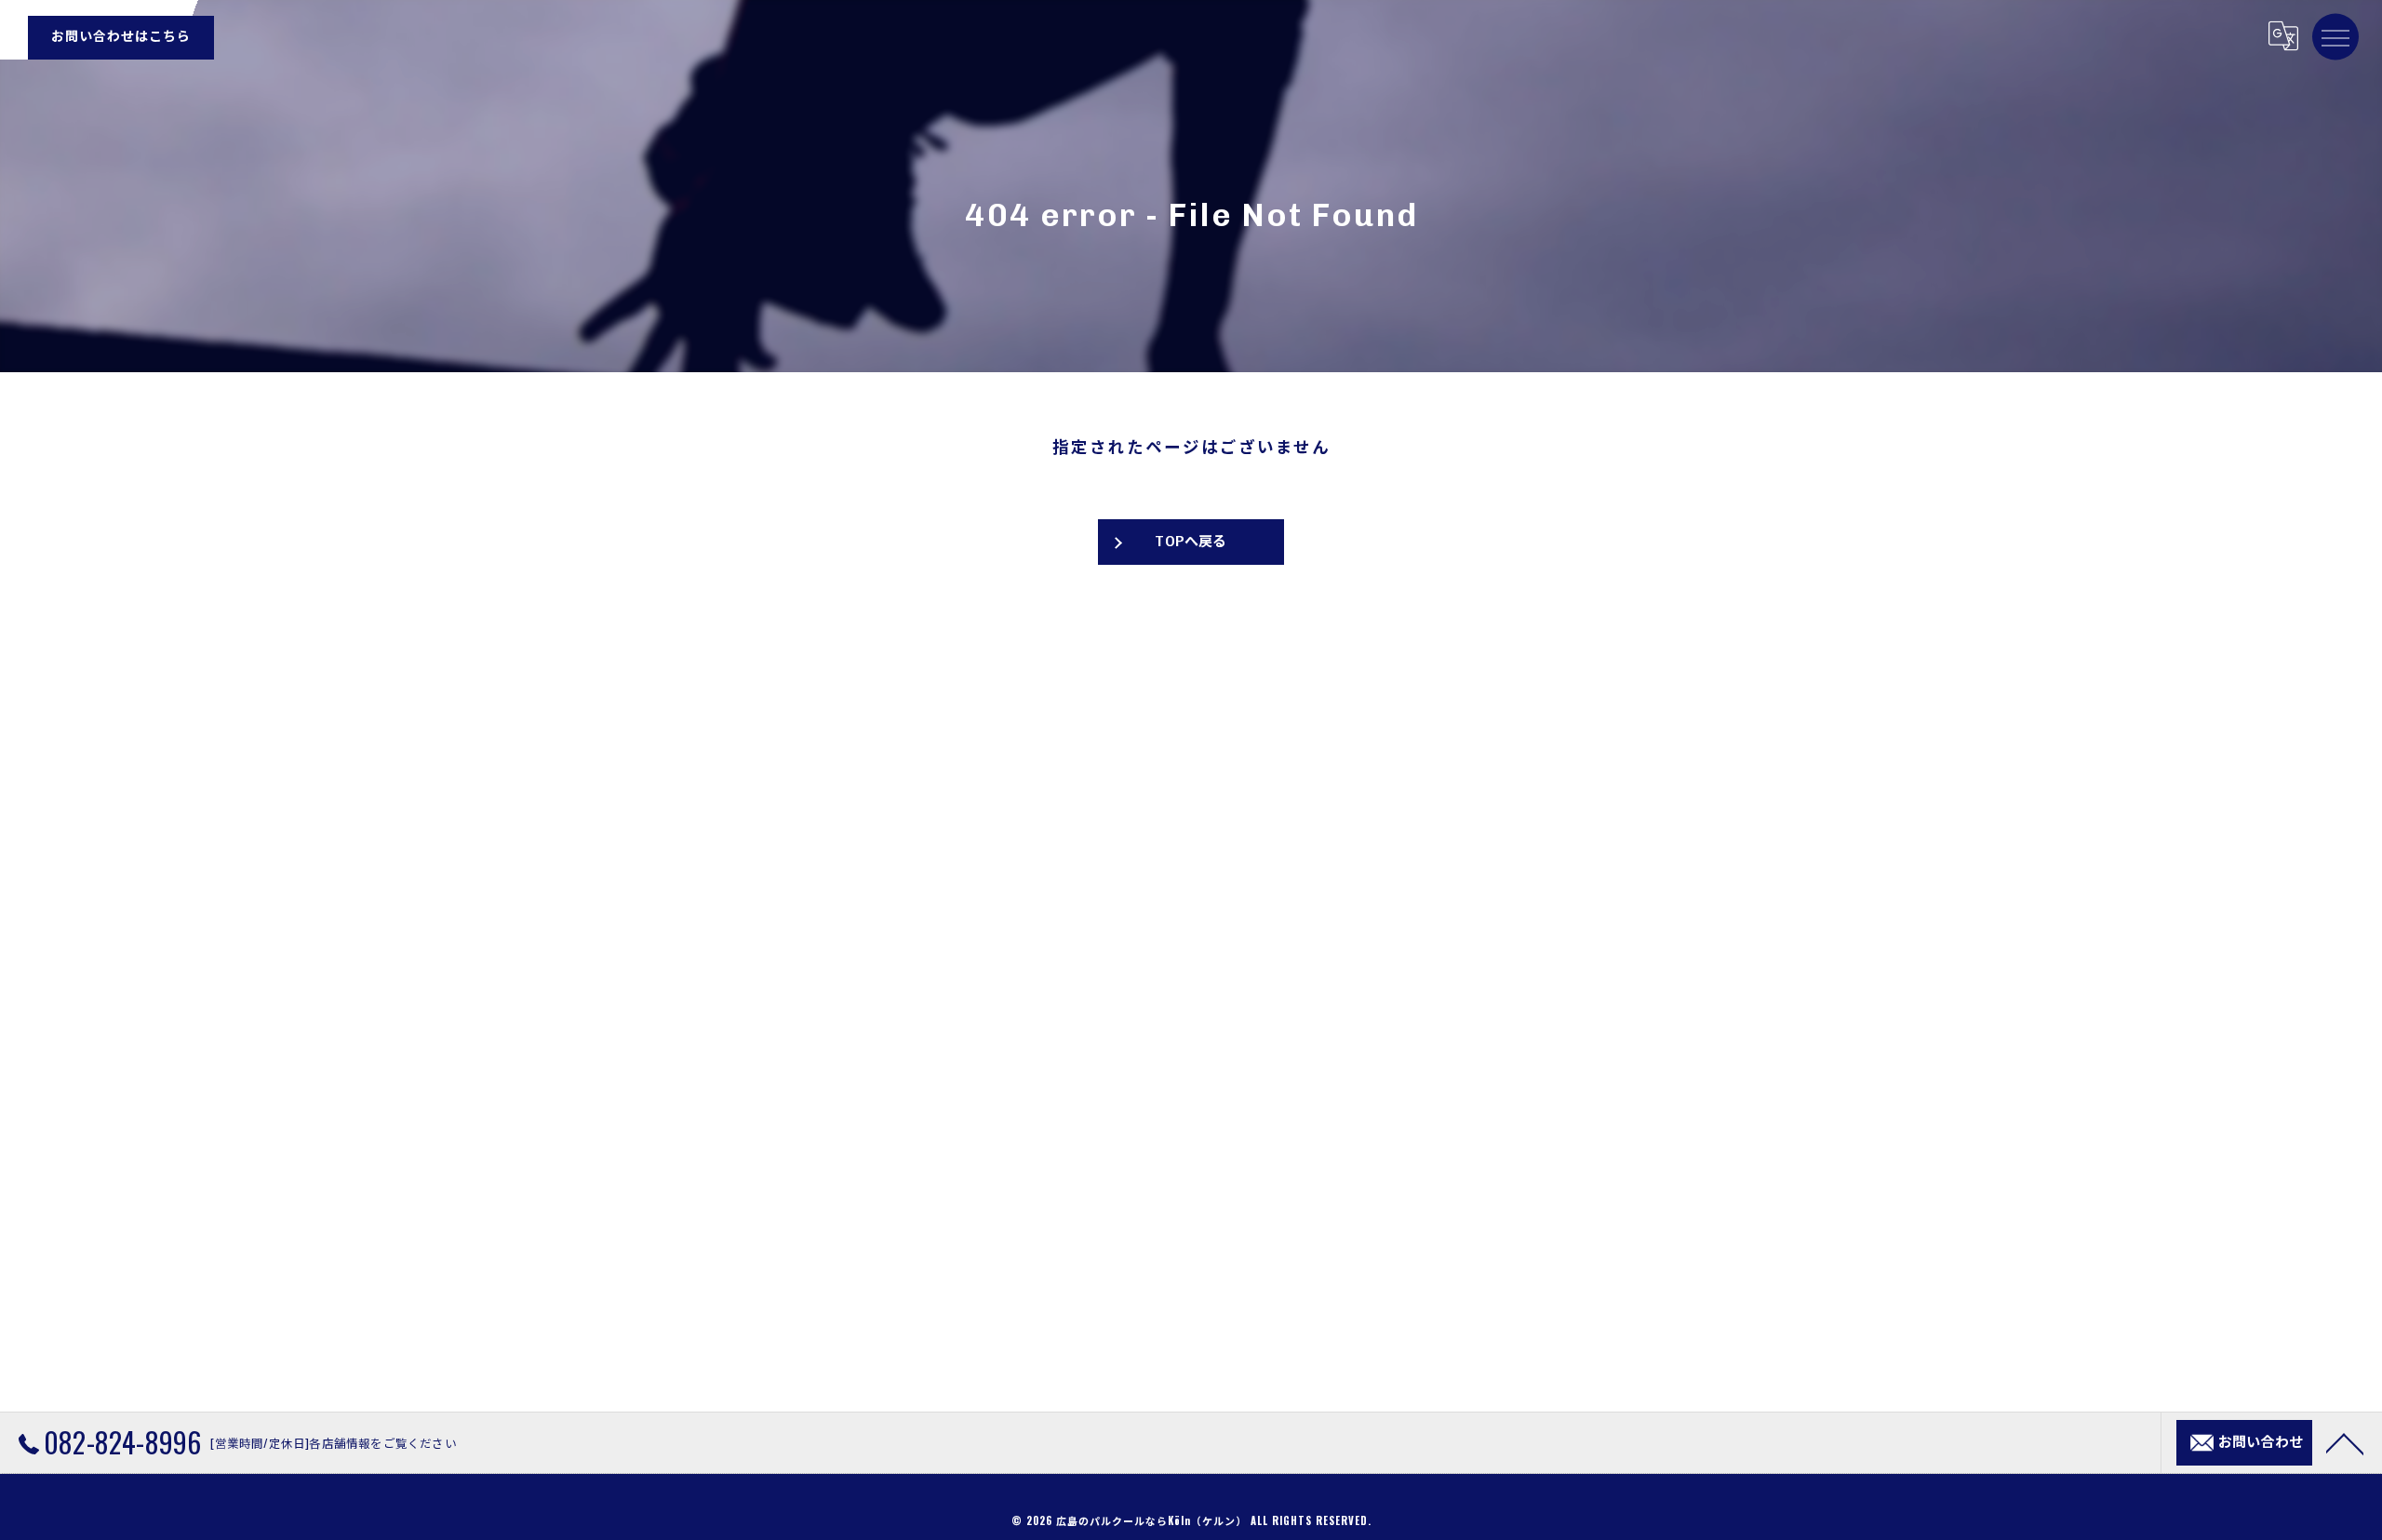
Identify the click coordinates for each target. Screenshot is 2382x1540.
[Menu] (2335, 36)
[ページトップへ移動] (2345, 1442)
